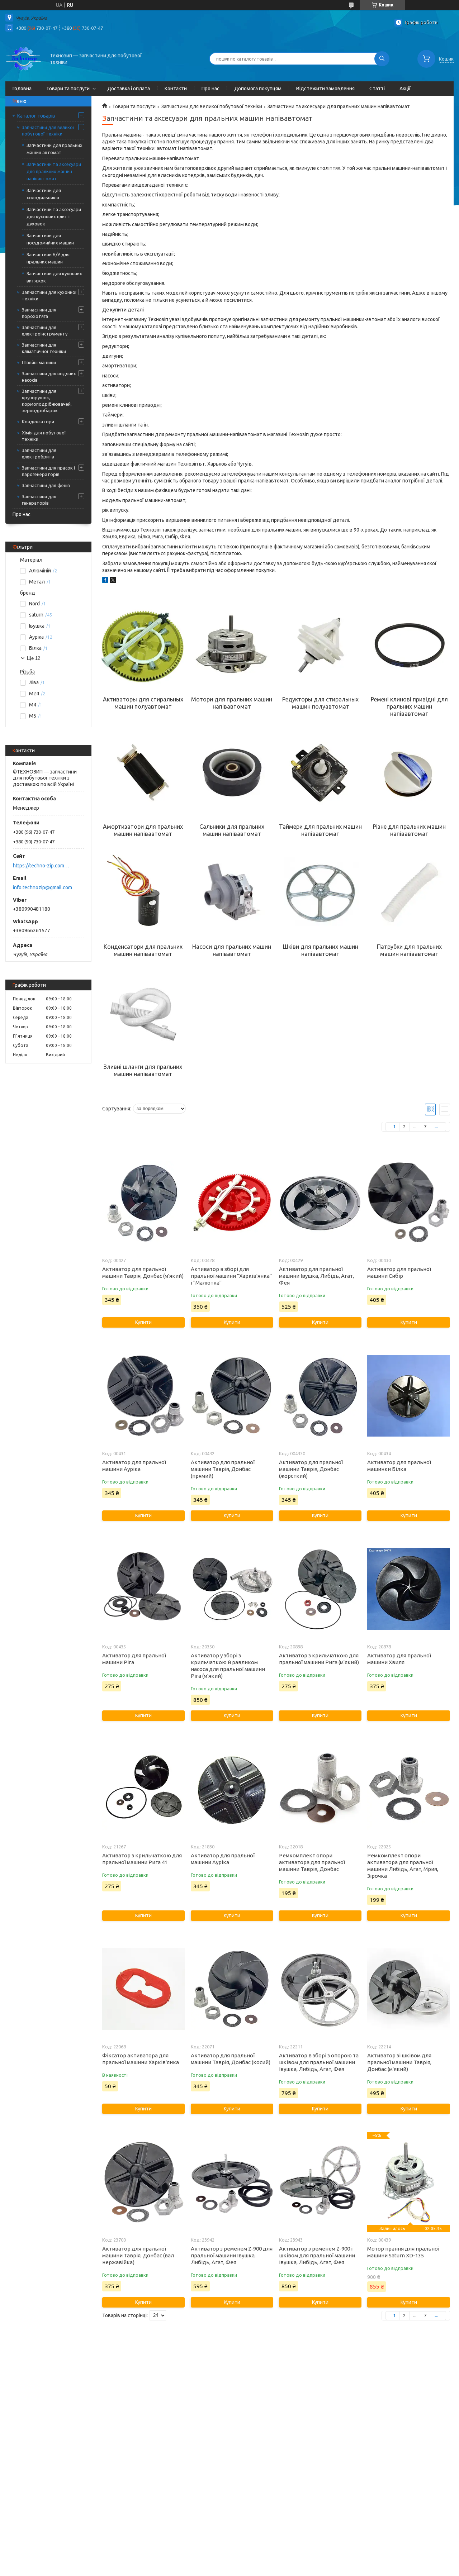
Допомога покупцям (258, 89)
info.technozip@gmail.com (42, 887)
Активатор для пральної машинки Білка (399, 1466)
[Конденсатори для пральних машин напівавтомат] (143, 893)
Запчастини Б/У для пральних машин (48, 258)
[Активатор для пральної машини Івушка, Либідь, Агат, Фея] (320, 1203)
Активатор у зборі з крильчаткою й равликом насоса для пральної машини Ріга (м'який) (228, 1666)
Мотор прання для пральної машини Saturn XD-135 (403, 2252)
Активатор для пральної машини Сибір (399, 1272)
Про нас (210, 89)
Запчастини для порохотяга (39, 313)
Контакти (176, 89)
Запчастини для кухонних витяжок (54, 277)
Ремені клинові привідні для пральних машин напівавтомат (409, 706)
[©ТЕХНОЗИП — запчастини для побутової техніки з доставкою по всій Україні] (23, 58)
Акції (405, 89)
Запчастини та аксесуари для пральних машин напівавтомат (54, 171)
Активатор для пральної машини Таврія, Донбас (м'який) (143, 1272)
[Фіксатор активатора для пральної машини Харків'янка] (143, 1989)
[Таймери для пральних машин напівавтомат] (320, 773)
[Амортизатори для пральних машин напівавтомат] (143, 773)
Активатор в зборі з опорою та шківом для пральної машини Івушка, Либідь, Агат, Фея (319, 2062)
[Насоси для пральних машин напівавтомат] (232, 893)
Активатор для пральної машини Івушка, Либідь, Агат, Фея (316, 1276)
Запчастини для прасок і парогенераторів (48, 471)
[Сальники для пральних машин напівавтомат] (232, 773)
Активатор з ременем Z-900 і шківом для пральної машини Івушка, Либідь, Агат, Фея (317, 2255)
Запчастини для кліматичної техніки (44, 348)
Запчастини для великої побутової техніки (48, 130)
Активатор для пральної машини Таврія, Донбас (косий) (231, 2059)
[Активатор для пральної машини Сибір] (408, 1203)
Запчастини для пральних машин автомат (55, 149)
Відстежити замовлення (325, 89)
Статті (377, 89)
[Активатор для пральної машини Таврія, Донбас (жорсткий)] (320, 1396)
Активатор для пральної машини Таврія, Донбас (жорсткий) (311, 1469)
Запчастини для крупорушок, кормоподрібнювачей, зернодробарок (47, 401)
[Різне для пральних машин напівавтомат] (409, 773)
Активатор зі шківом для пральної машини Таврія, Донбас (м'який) (399, 2062)
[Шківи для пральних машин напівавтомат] (320, 893)
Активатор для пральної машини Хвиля (399, 1659)
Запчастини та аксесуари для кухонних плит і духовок (54, 216)
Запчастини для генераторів (39, 500)
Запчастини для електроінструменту (45, 330)
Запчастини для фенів (46, 485)
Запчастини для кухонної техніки (49, 295)
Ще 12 (34, 658)
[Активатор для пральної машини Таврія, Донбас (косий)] (232, 1989)
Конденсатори (38, 422)
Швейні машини (39, 362)
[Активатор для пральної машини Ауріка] (143, 1396)
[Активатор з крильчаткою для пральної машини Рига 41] (143, 1789)
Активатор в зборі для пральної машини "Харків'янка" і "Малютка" (231, 1276)
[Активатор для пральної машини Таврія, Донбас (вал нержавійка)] (143, 2182)
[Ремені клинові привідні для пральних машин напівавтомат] (409, 646)
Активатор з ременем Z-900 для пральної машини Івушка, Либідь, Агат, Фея (232, 2255)
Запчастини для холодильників (44, 194)
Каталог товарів (36, 116)
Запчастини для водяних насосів (49, 377)
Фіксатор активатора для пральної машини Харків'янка (141, 2059)
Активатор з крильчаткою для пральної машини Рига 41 (142, 1859)
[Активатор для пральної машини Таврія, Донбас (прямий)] (232, 1396)
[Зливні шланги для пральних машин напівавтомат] (143, 1013)
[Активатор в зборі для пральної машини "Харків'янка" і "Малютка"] (232, 1203)
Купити (143, 1322)
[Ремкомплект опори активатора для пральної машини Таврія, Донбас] (320, 1789)
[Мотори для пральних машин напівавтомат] (232, 646)
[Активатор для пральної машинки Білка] (408, 1396)
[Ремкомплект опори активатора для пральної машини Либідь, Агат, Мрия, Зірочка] (408, 1789)
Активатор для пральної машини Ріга (134, 1659)
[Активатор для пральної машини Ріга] (143, 1589)
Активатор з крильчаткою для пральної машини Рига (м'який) (319, 1659)
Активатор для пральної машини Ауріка (134, 1466)
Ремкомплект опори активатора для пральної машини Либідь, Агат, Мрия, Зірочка (403, 1866)
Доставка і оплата (129, 89)
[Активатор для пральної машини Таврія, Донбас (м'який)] (143, 1203)
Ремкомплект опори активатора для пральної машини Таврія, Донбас (312, 1862)
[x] (113, 581)
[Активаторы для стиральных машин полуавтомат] (143, 646)
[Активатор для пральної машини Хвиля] (408, 1589)
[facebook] (105, 581)
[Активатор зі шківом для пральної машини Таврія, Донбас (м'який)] (408, 1989)
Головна (22, 89)
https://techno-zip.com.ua (41, 866)
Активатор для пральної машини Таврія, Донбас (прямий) (223, 1469)
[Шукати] (382, 59)
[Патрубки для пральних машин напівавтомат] (409, 893)
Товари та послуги (68, 89)
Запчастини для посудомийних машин (50, 239)
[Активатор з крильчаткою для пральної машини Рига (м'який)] (320, 1589)
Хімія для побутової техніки (44, 436)
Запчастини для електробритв (39, 453)
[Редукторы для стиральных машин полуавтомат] (320, 646)
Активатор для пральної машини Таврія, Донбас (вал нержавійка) (138, 2255)
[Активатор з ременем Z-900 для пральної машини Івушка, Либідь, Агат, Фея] (232, 2182)
